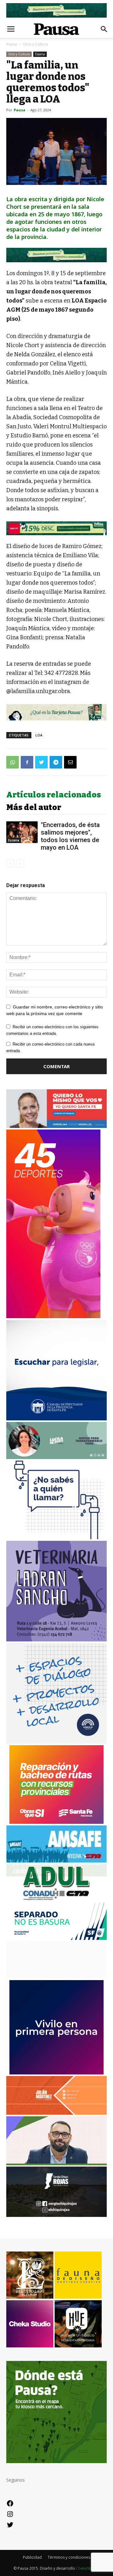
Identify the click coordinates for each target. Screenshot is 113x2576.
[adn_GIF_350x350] (56, 1742)
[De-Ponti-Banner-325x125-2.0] (56, 1457)
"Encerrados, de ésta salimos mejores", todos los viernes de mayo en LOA (70, 836)
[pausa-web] (56, 2113)
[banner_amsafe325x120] (56, 1861)
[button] (104, 29)
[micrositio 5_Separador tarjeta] (56, 712)
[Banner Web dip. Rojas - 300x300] (56, 2215)
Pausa (12, 44)
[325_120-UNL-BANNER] (56, 1977)
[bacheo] (56, 1822)
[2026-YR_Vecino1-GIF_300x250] (56, 1538)
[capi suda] (53, 1316)
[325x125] (56, 1126)
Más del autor (34, 808)
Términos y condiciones (69, 2557)
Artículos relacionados (54, 795)
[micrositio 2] (56, 255)
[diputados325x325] (56, 1419)
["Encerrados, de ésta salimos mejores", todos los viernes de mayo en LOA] (22, 832)
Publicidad (32, 2557)
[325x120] (56, 1938)
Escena (40, 54)
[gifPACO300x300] (56, 2073)
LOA (39, 735)
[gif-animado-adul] (56, 1899)
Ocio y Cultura (35, 44)
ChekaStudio (87, 2568)
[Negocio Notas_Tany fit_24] (56, 528)
